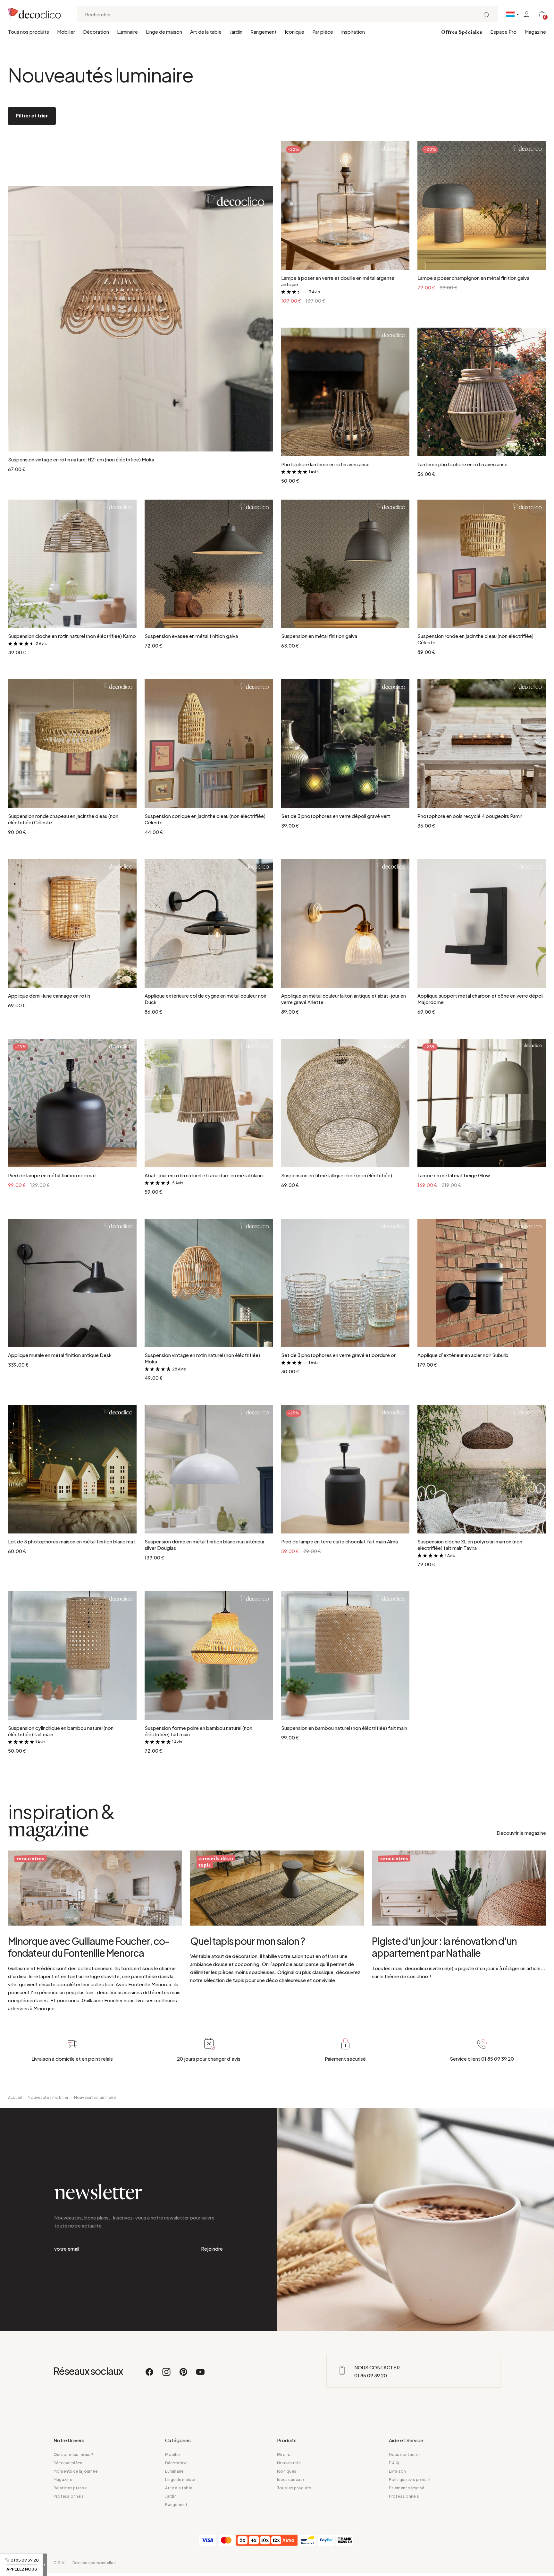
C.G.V (59, 2563)
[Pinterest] (184, 2375)
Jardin (236, 32)
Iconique (294, 32)
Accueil (15, 2097)
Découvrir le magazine (521, 1833)
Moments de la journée (76, 2471)
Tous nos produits (29, 32)
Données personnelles (94, 2563)
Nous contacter (404, 2455)
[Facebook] (150, 2375)
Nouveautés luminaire (95, 2097)
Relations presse (70, 2488)
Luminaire (127, 32)
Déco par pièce (68, 2463)
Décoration (96, 32)
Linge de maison (164, 32)
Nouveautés (289, 2463)
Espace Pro (503, 32)
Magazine (535, 32)
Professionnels (69, 2496)
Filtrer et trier (32, 115)
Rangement (264, 32)
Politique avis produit (410, 2480)
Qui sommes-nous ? (73, 2455)
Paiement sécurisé (407, 2488)
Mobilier (66, 32)
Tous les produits (294, 2488)
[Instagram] (167, 2375)
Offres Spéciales (462, 32)
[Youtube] (200, 2375)
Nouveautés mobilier (48, 2097)
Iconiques (287, 2471)
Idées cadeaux (291, 2480)
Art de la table (206, 32)
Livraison (398, 2471)
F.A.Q (394, 2463)
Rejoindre (212, 2249)
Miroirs (284, 2455)
